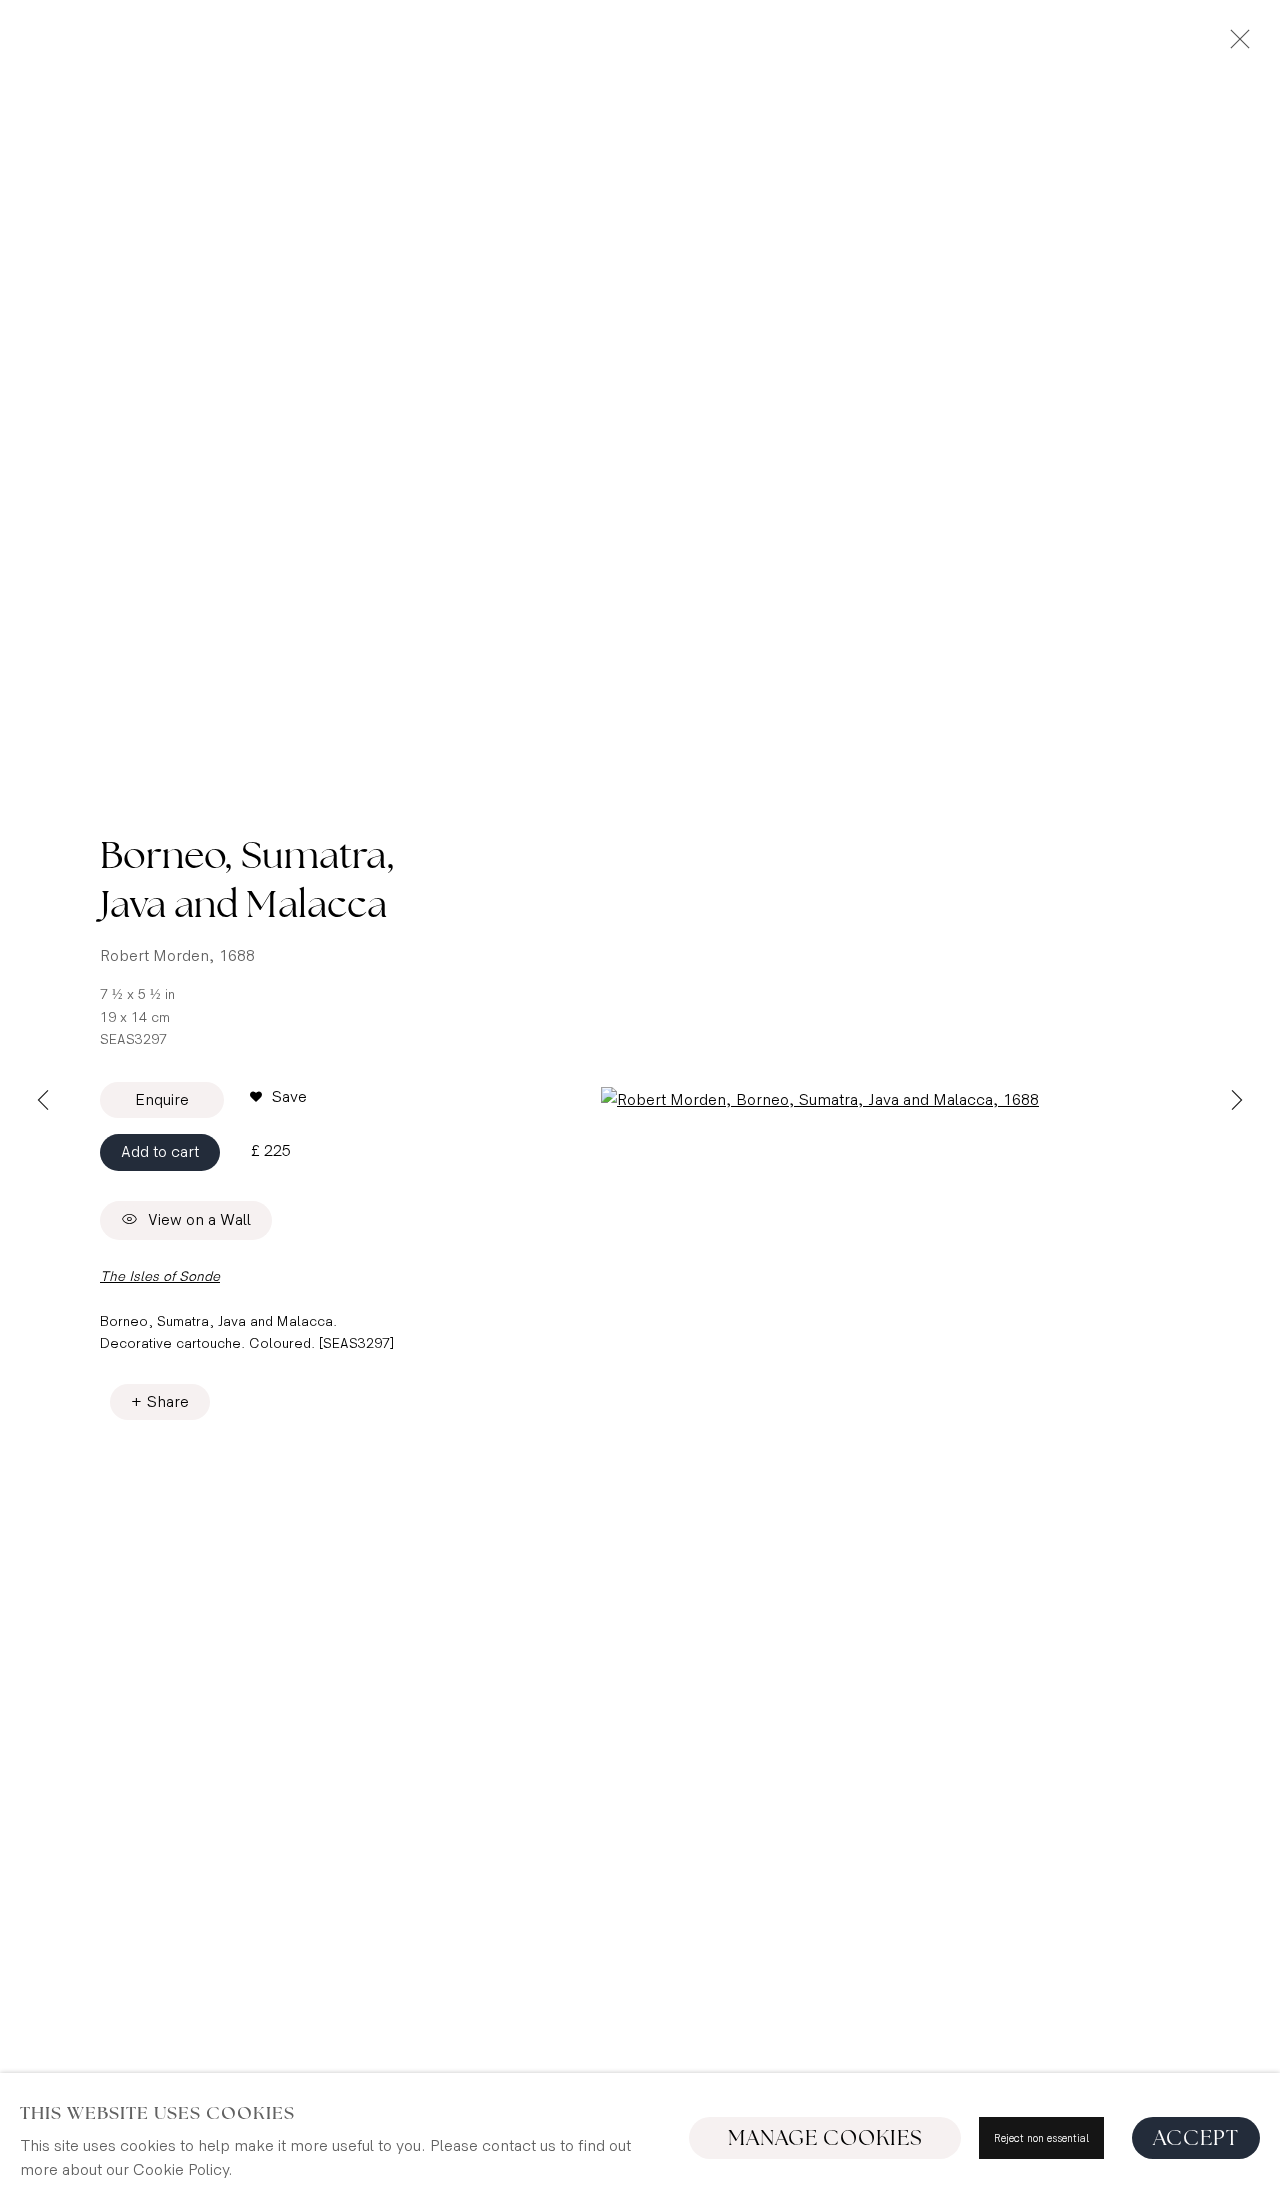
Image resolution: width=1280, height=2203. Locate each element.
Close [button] (1235, 45)
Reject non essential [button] (1041, 2138)
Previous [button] (43, 1101)
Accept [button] (1196, 2138)
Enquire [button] (162, 1100)
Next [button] (1237, 1101)
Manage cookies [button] (825, 2138)
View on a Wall (199, 1220)
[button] (278, 1098)
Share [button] (168, 1402)
